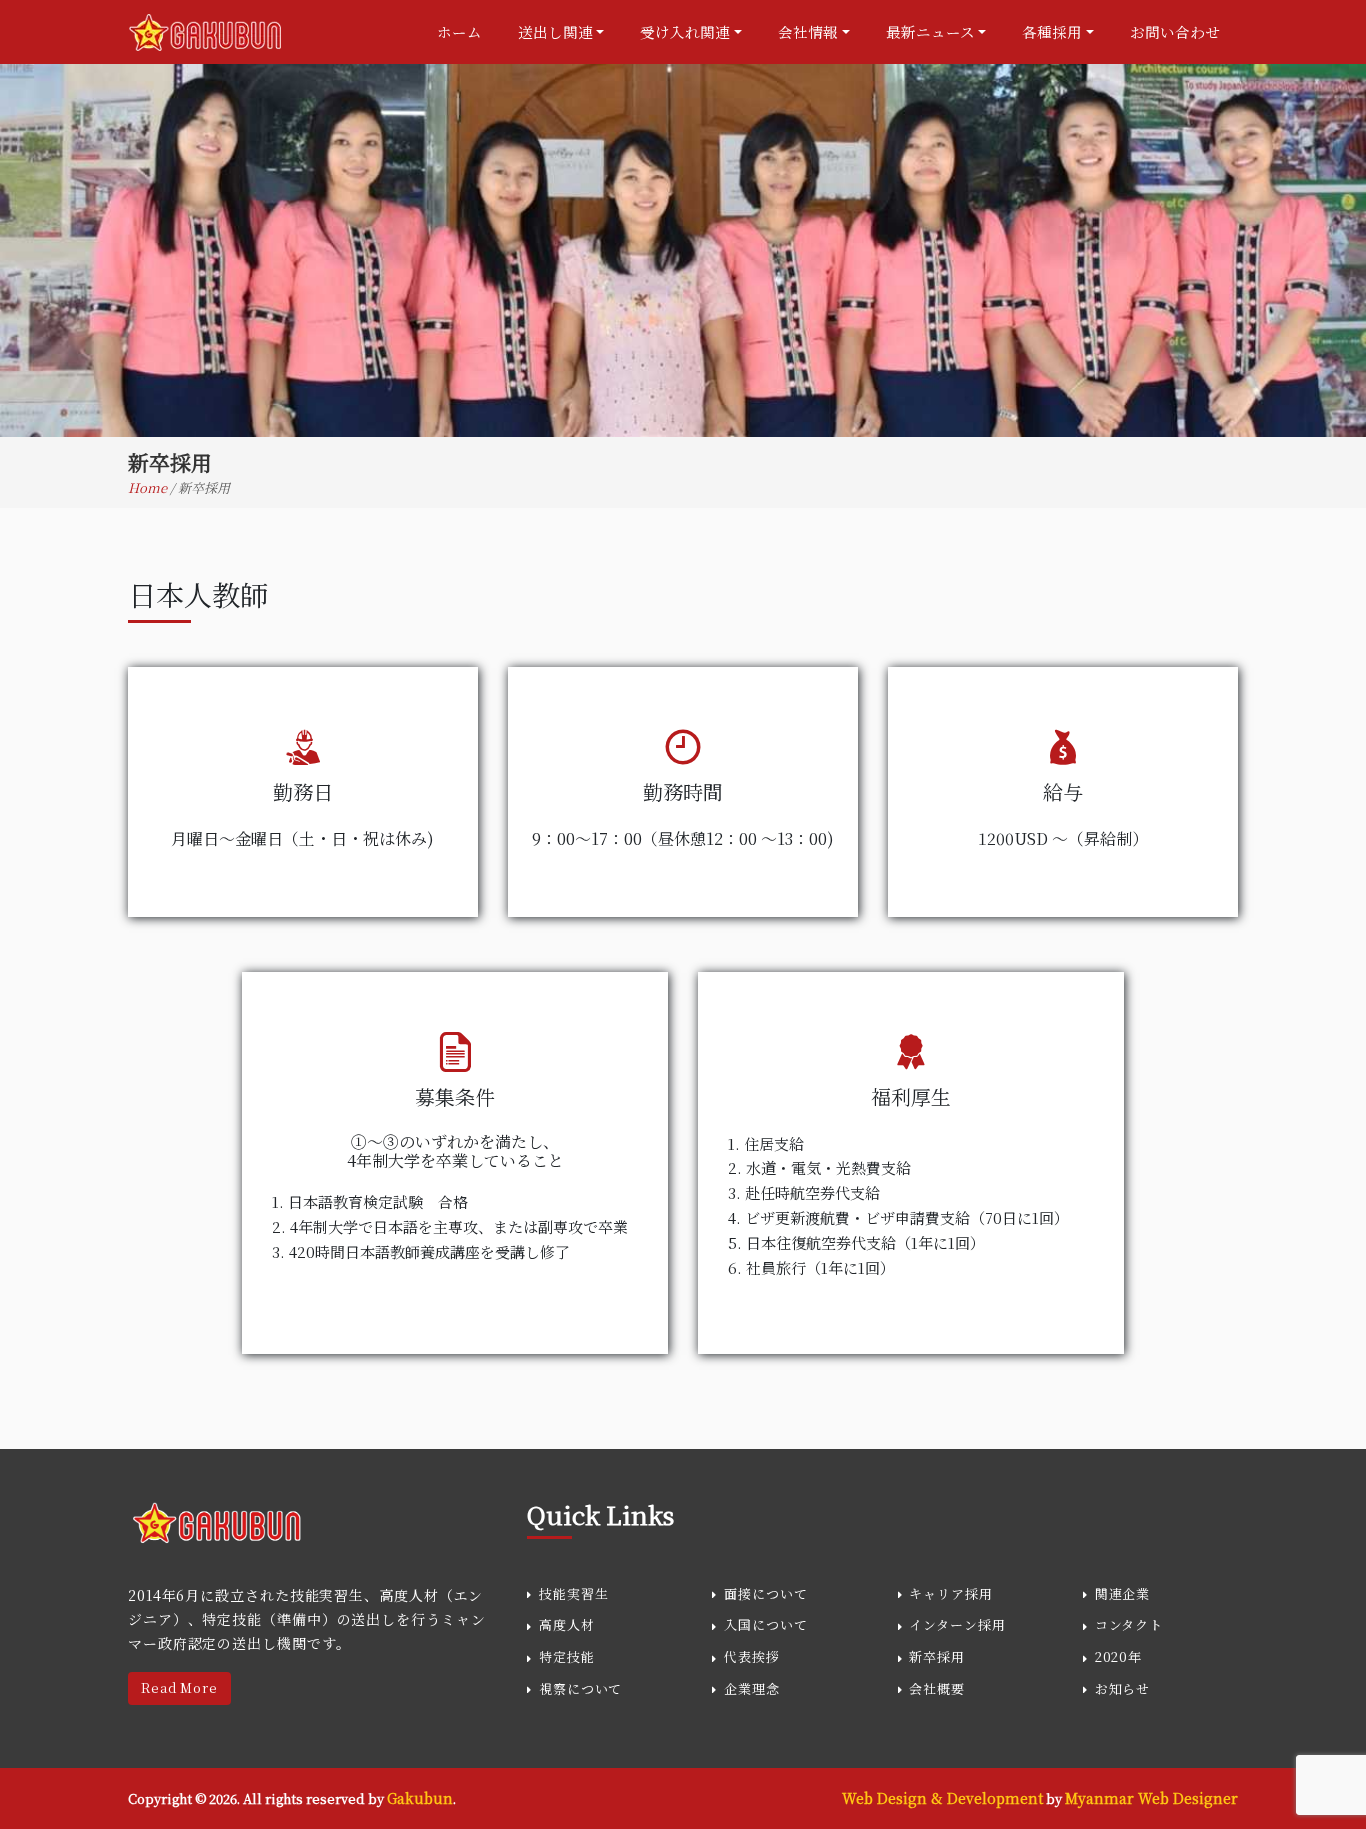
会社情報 (808, 31)
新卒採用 (937, 1656)
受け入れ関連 (685, 31)
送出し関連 (555, 31)
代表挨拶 (752, 1656)
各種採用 (1052, 31)
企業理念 (752, 1688)
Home (149, 487)
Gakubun (420, 1798)
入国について (765, 1624)
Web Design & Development (942, 1798)
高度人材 (567, 1624)
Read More (179, 1688)
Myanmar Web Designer (1151, 1798)
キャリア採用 (950, 1593)
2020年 (1119, 1656)
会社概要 (937, 1688)
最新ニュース (930, 31)
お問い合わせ (1175, 31)
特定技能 (567, 1656)
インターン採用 (957, 1624)
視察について (580, 1688)
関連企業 (1123, 1593)
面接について (765, 1593)
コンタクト (1129, 1624)
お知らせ (1123, 1688)
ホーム (459, 31)
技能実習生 (574, 1593)
